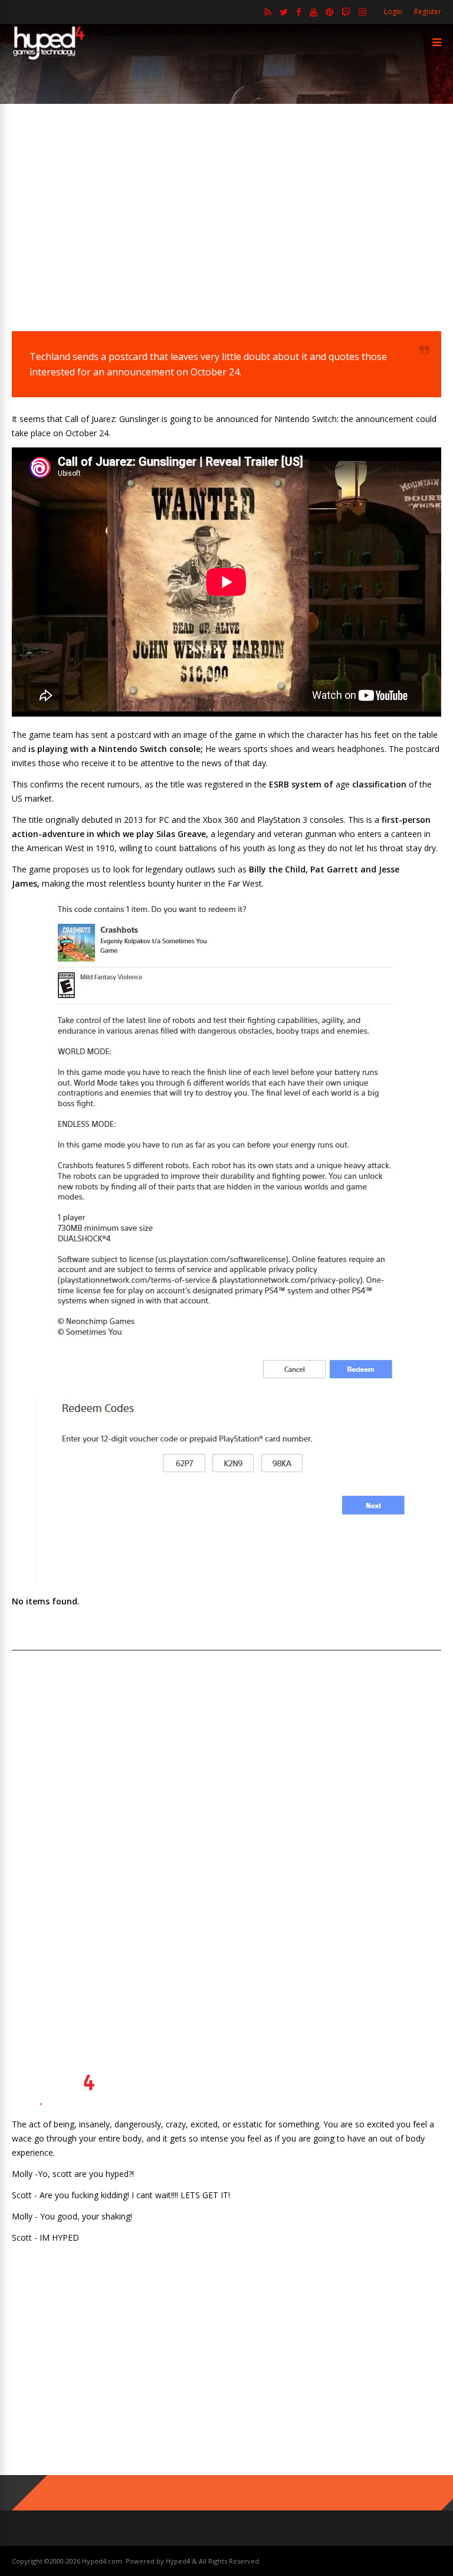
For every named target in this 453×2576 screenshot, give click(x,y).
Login (393, 12)
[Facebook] (299, 12)
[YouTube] (314, 12)
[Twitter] (284, 12)
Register (428, 12)
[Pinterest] (329, 12)
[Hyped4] (49, 58)
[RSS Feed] (268, 12)
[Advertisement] (226, 210)
